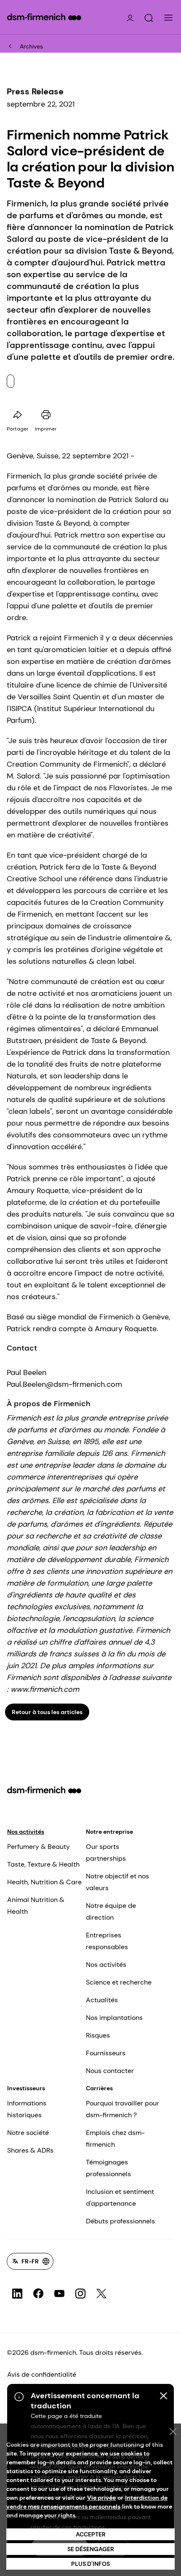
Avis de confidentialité (42, 2374)
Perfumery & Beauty (39, 1847)
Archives (31, 46)
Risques (98, 2035)
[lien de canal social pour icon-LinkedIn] (17, 2294)
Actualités (102, 2000)
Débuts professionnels (120, 2221)
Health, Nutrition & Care (44, 1882)
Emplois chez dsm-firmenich (115, 2139)
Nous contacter (110, 2071)
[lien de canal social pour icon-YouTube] (59, 2294)
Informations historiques (27, 2109)
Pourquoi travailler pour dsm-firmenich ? (122, 2109)
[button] (149, 18)
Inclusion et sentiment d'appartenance (120, 2197)
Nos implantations (114, 2018)
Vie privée (101, 2498)
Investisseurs (26, 2088)
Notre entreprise (109, 1832)
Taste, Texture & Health (43, 1864)
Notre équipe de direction (111, 1911)
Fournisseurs (106, 2053)
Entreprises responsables (107, 1941)
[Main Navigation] (168, 18)
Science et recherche (119, 1982)
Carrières (99, 2088)
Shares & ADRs (30, 2150)
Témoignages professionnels (108, 2168)
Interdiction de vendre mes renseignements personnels (87, 2502)
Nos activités (26, 1832)
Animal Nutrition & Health (36, 1906)
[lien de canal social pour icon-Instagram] (80, 2294)
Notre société (28, 2133)
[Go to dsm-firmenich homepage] (44, 17)
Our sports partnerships (106, 1852)
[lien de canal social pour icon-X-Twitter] (101, 2294)
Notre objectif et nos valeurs (117, 1882)
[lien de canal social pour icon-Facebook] (38, 2294)
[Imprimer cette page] (46, 415)
